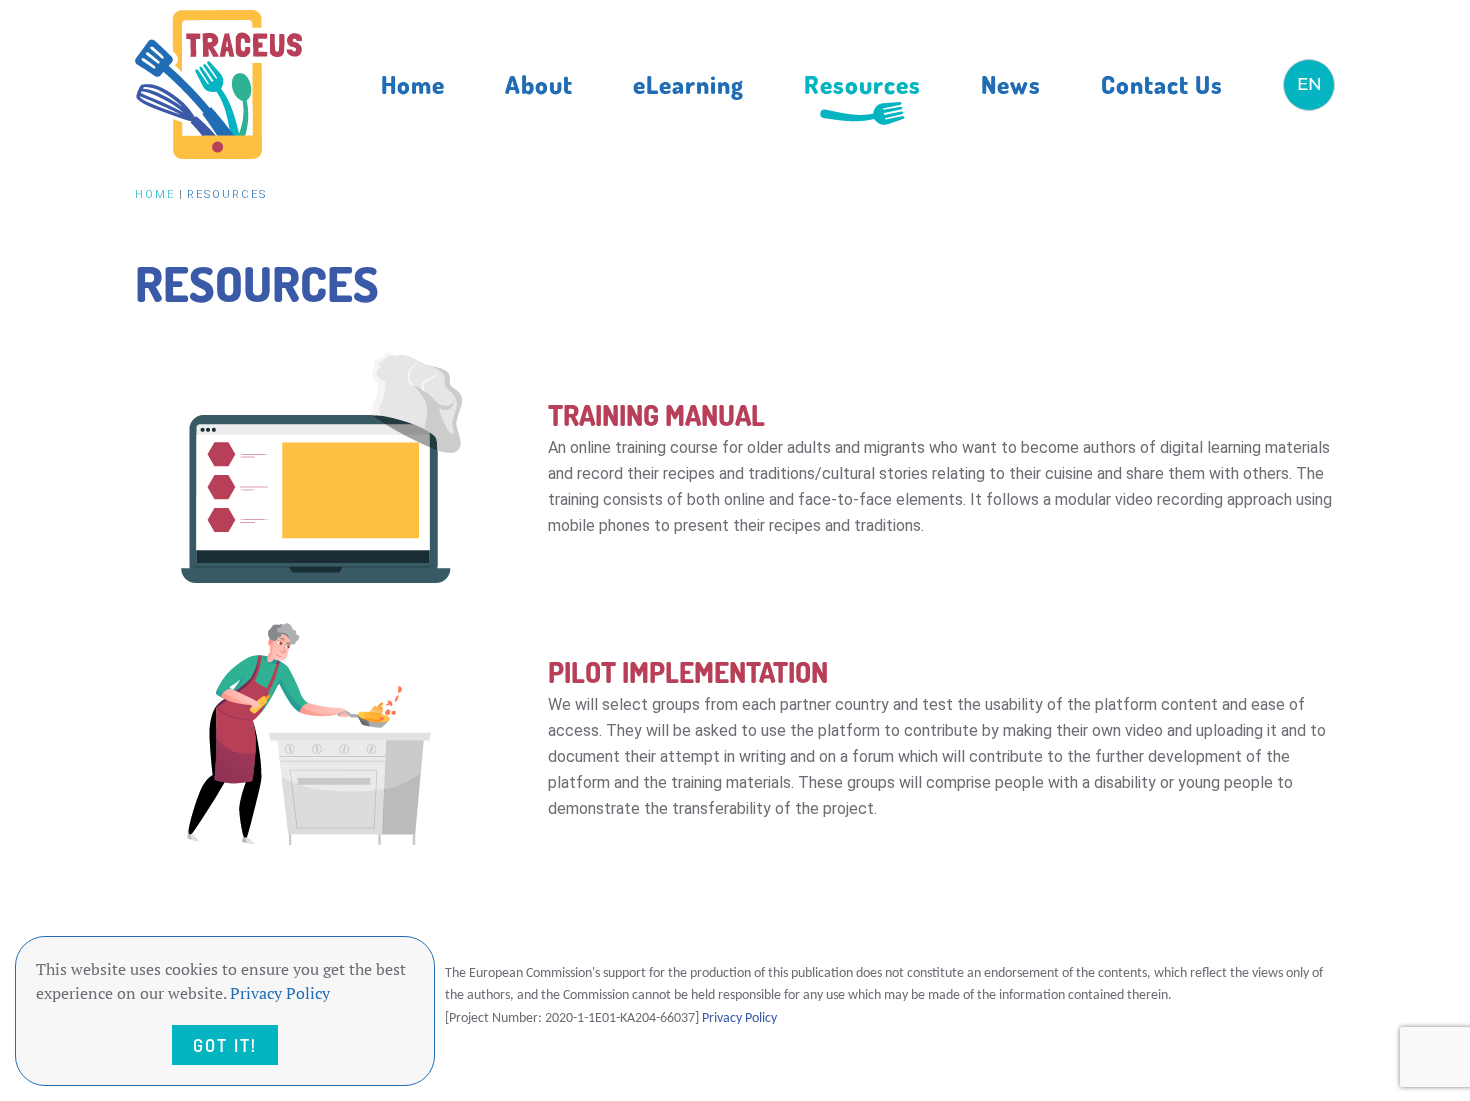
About (539, 84)
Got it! (225, 1045)
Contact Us (1162, 84)
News (1011, 84)
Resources (862, 84)
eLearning (688, 84)
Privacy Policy (739, 1018)
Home (413, 84)
